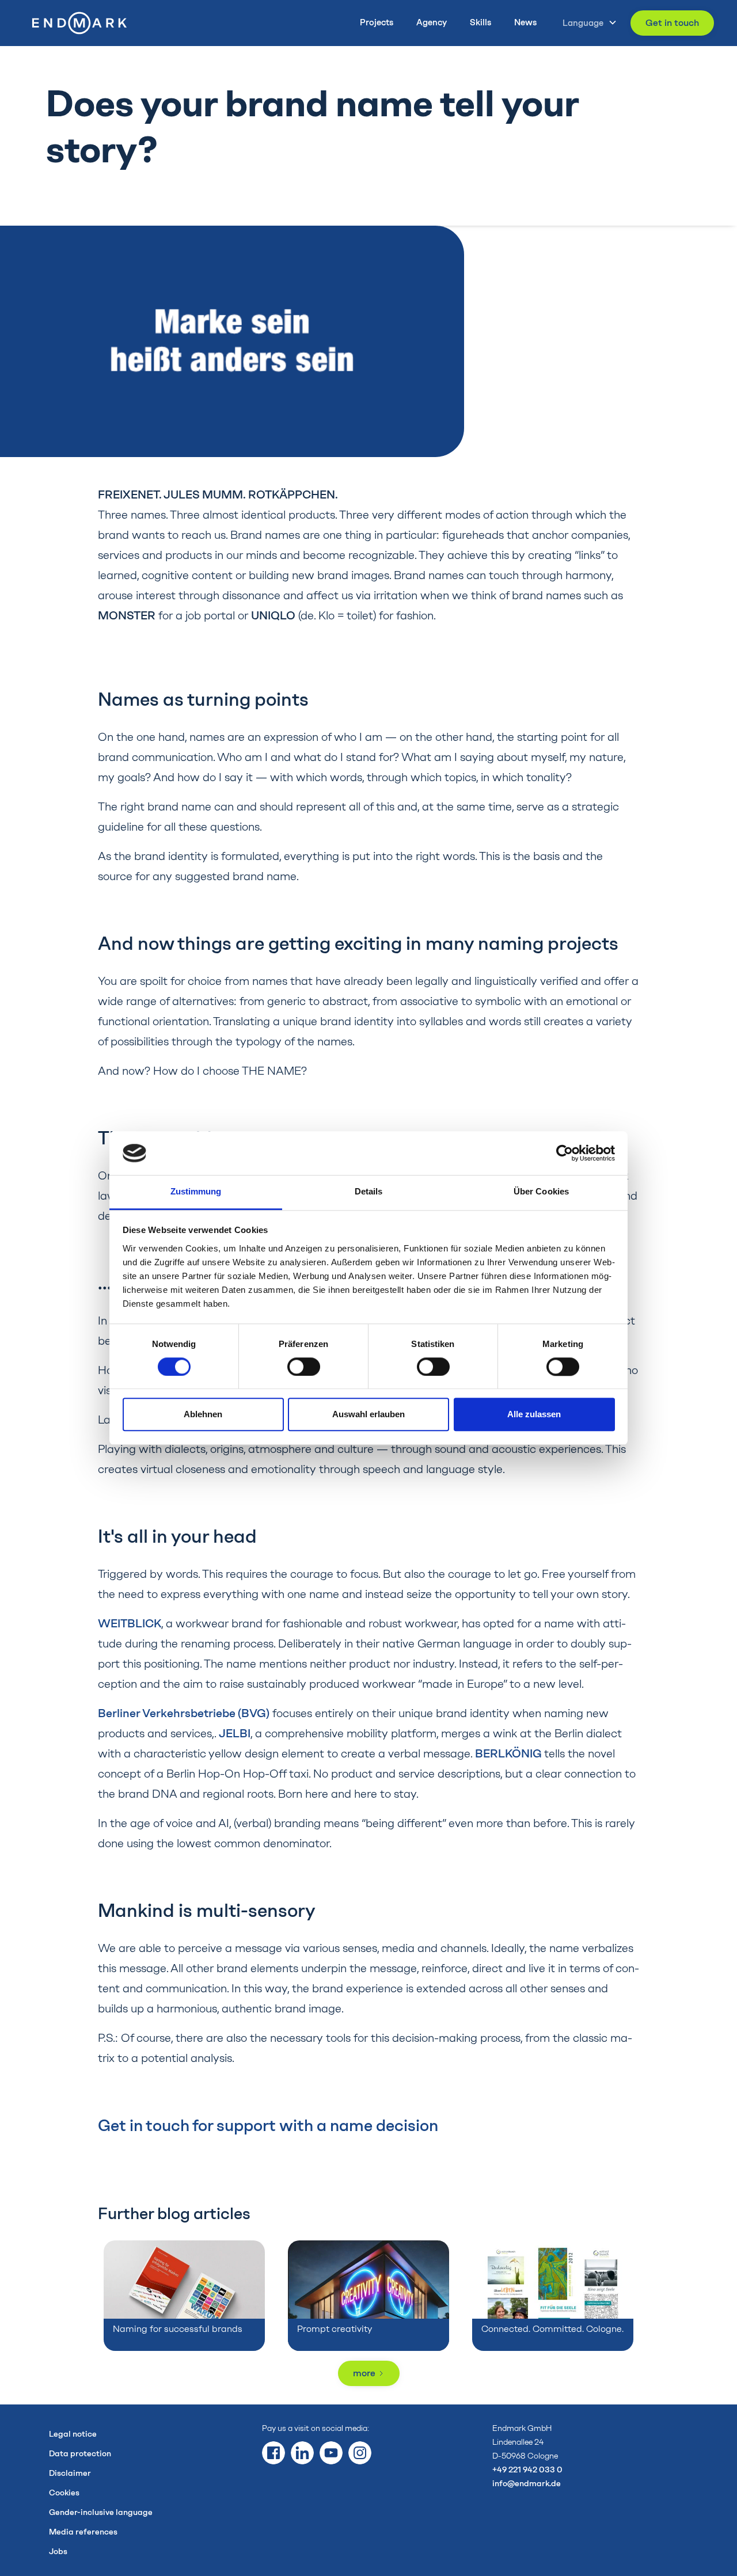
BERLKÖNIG (510, 1753)
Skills (480, 22)
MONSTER (127, 615)
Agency (432, 22)
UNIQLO (273, 615)
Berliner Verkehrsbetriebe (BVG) (184, 1713)
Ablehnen (203, 1415)
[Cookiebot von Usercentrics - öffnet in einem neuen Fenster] (565, 1153)
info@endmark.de (527, 2484)
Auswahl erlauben (368, 1415)
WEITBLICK (130, 1623)
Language (583, 23)
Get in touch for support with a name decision (268, 2125)
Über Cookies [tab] (541, 1192)
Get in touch (672, 23)
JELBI (235, 1733)
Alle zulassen (534, 1415)
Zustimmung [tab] (196, 1192)
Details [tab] (369, 1192)
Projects (377, 22)
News (525, 22)
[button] (586, 23)
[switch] (304, 1367)
